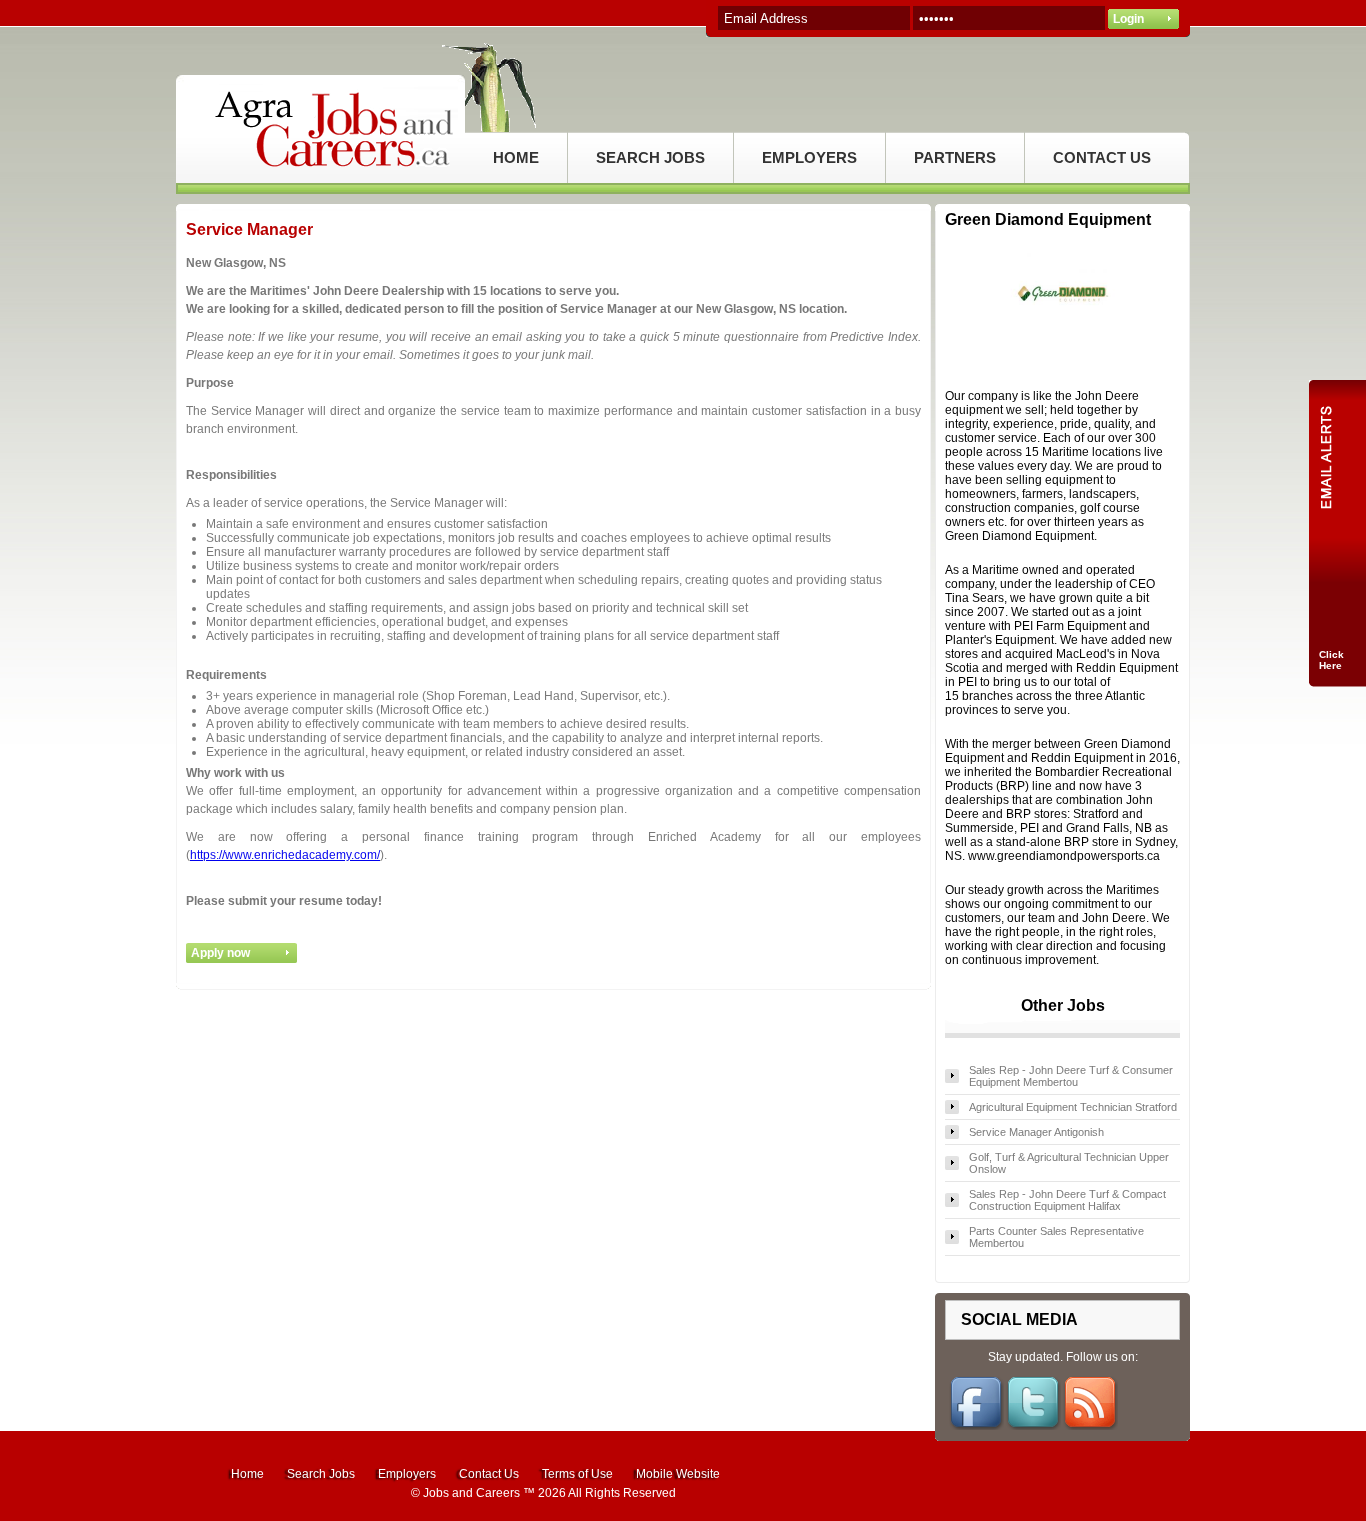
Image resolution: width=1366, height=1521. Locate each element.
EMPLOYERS (809, 157)
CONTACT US (1102, 157)
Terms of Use (577, 1474)
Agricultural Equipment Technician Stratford (1073, 1107)
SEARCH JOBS (650, 157)
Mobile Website (678, 1474)
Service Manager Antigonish (1036, 1132)
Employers (407, 1474)
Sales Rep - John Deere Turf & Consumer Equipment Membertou (1071, 1076)
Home (247, 1474)
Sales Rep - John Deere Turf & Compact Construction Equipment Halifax (1067, 1200)
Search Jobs (321, 1474)
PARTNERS (955, 157)
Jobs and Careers (471, 1493)
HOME (516, 157)
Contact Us (489, 1474)
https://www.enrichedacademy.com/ (285, 855)
